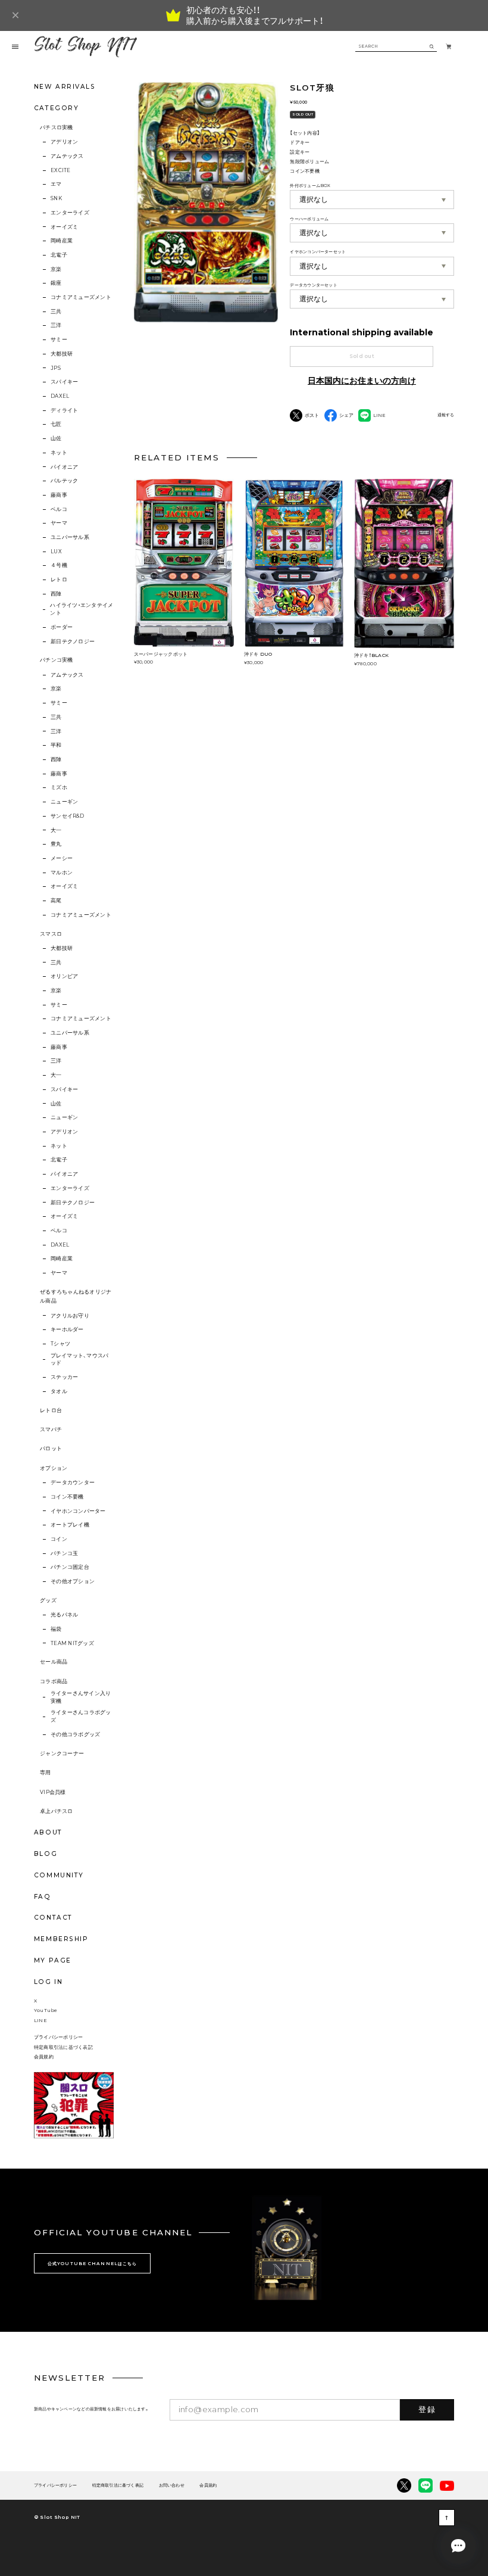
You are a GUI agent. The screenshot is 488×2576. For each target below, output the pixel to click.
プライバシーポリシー (58, 2037)
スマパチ (51, 1429)
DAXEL (60, 396)
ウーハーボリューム (309, 219)
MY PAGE (53, 1960)
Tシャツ (60, 1344)
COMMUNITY (59, 1875)
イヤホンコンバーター (78, 1511)
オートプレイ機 (70, 1525)
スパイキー (64, 382)
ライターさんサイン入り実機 (81, 1697)
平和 (56, 745)
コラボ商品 (54, 1681)
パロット (51, 1449)
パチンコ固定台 (70, 1567)
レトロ (59, 580)
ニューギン (64, 802)
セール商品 (54, 1662)
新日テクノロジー (73, 641)
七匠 (56, 424)
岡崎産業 (62, 241)
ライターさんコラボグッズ (81, 1716)
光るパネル (64, 1615)
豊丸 (56, 844)
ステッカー (64, 1377)
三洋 (56, 325)
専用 (46, 1773)
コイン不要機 (67, 1497)
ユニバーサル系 (70, 537)
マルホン (62, 873)
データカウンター (73, 1482)
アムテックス (67, 156)
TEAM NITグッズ (72, 1643)
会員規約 (44, 2057)
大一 (56, 830)
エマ (56, 184)
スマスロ (51, 934)
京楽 (56, 269)
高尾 (56, 901)
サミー (59, 339)
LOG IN (48, 1982)
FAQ (43, 1897)
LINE (40, 2020)
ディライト (64, 410)
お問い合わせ (172, 2486)
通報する (446, 415)
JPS (56, 368)
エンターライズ (70, 213)
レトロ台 (51, 1410)
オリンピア (64, 976)
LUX (56, 552)
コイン (59, 1539)
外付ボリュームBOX (310, 186)
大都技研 (62, 354)
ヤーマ (59, 523)
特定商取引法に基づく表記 (63, 2047)
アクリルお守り (70, 1316)
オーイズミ (64, 227)
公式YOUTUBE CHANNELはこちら (92, 2264)
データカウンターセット (313, 285)
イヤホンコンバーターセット (318, 252)
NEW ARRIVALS (65, 87)
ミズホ (59, 787)
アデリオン (64, 142)
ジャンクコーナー (62, 1753)
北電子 (59, 255)
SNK (56, 198)
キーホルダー (67, 1329)
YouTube (46, 2010)
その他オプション (73, 1581)
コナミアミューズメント (81, 297)
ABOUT (48, 1832)
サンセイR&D (67, 816)
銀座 (56, 283)
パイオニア (64, 467)
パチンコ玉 (64, 1553)
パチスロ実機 (57, 127)
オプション (54, 1468)
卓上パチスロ (57, 1811)
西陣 (56, 594)
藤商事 (59, 495)
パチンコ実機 (57, 660)
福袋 (56, 1629)
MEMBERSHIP (61, 1939)
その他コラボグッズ (75, 1734)
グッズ (48, 1600)
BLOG (46, 1854)
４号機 (59, 565)
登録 (427, 2409)
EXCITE (60, 170)
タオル (59, 1391)
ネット (59, 453)
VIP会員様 (53, 1792)
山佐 (56, 438)
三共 (56, 312)
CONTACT (53, 1918)
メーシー (62, 858)
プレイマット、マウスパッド (80, 1359)
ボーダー (62, 627)
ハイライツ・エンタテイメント (82, 609)
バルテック (64, 481)
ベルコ (59, 509)
